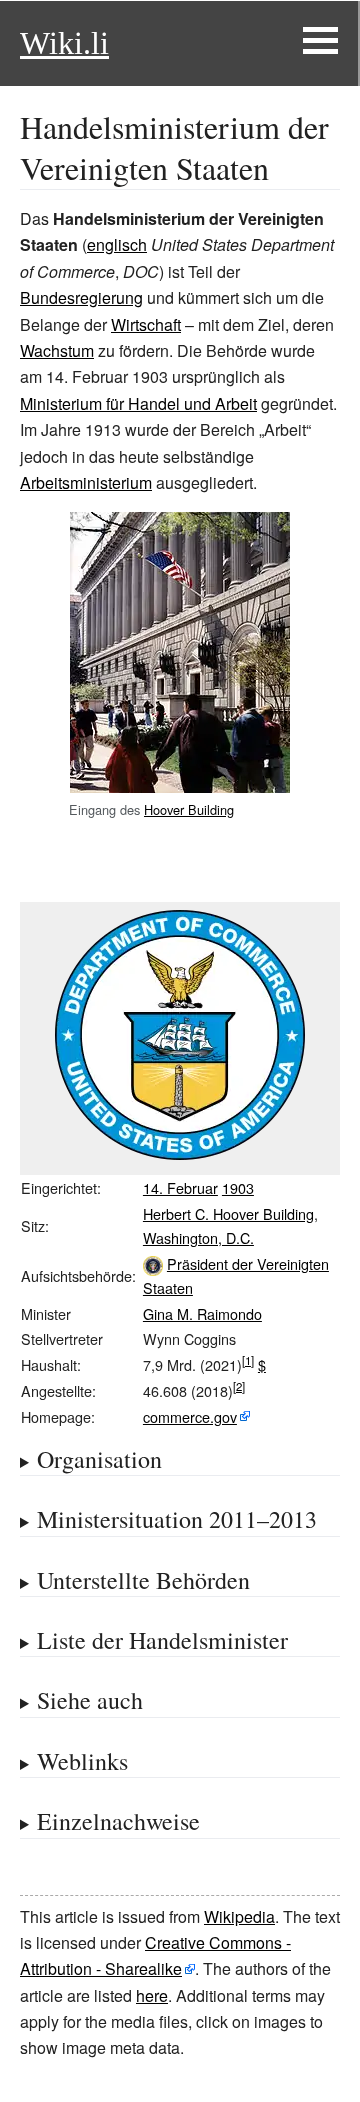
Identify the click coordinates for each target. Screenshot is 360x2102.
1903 (238, 1187)
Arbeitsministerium (86, 482)
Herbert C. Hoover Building (228, 1213)
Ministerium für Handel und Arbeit (138, 403)
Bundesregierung (81, 297)
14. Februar (180, 1187)
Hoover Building (189, 809)
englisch (117, 244)
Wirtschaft (146, 324)
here (152, 1995)
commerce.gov (190, 1416)
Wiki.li (64, 43)
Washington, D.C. (198, 1237)
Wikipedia (239, 1916)
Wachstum (57, 350)
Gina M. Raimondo (202, 1313)
